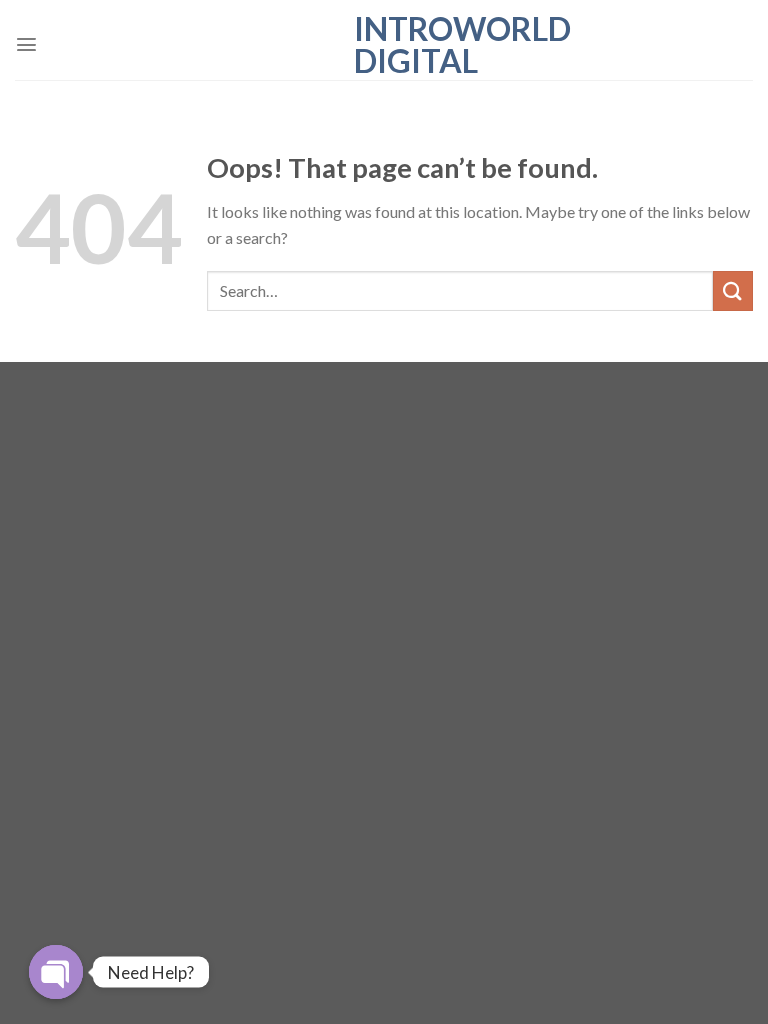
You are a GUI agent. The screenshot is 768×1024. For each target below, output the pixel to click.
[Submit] (733, 290)
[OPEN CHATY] (56, 972)
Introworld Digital (384, 45)
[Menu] (26, 44)
